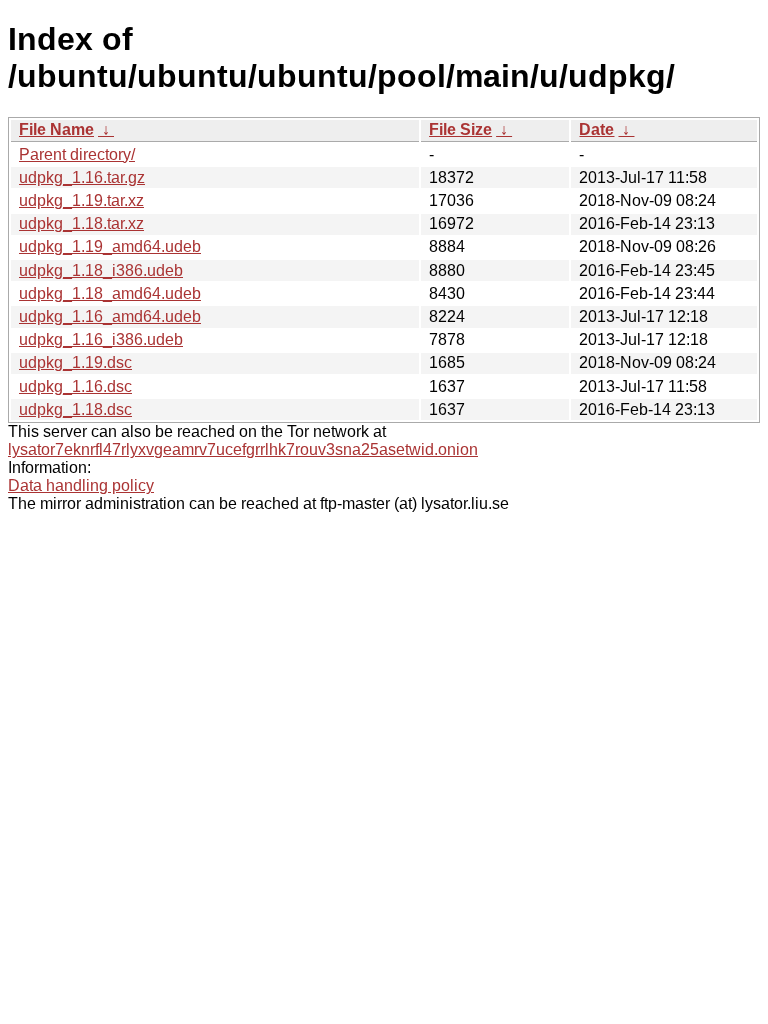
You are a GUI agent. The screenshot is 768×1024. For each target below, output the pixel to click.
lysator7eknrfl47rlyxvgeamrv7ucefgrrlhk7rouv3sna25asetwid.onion (243, 449)
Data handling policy (81, 485)
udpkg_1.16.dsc (75, 386)
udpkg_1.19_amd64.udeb (110, 246)
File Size (460, 129)
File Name (56, 129)
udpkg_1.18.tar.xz (81, 223)
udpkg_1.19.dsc (75, 362)
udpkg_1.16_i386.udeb (101, 339)
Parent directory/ (77, 154)
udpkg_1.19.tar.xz (81, 200)
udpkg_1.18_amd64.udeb (110, 293)
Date (596, 129)
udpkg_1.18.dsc (75, 409)
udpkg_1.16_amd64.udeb (110, 316)
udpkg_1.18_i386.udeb (101, 270)
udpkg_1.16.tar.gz (82, 177)
